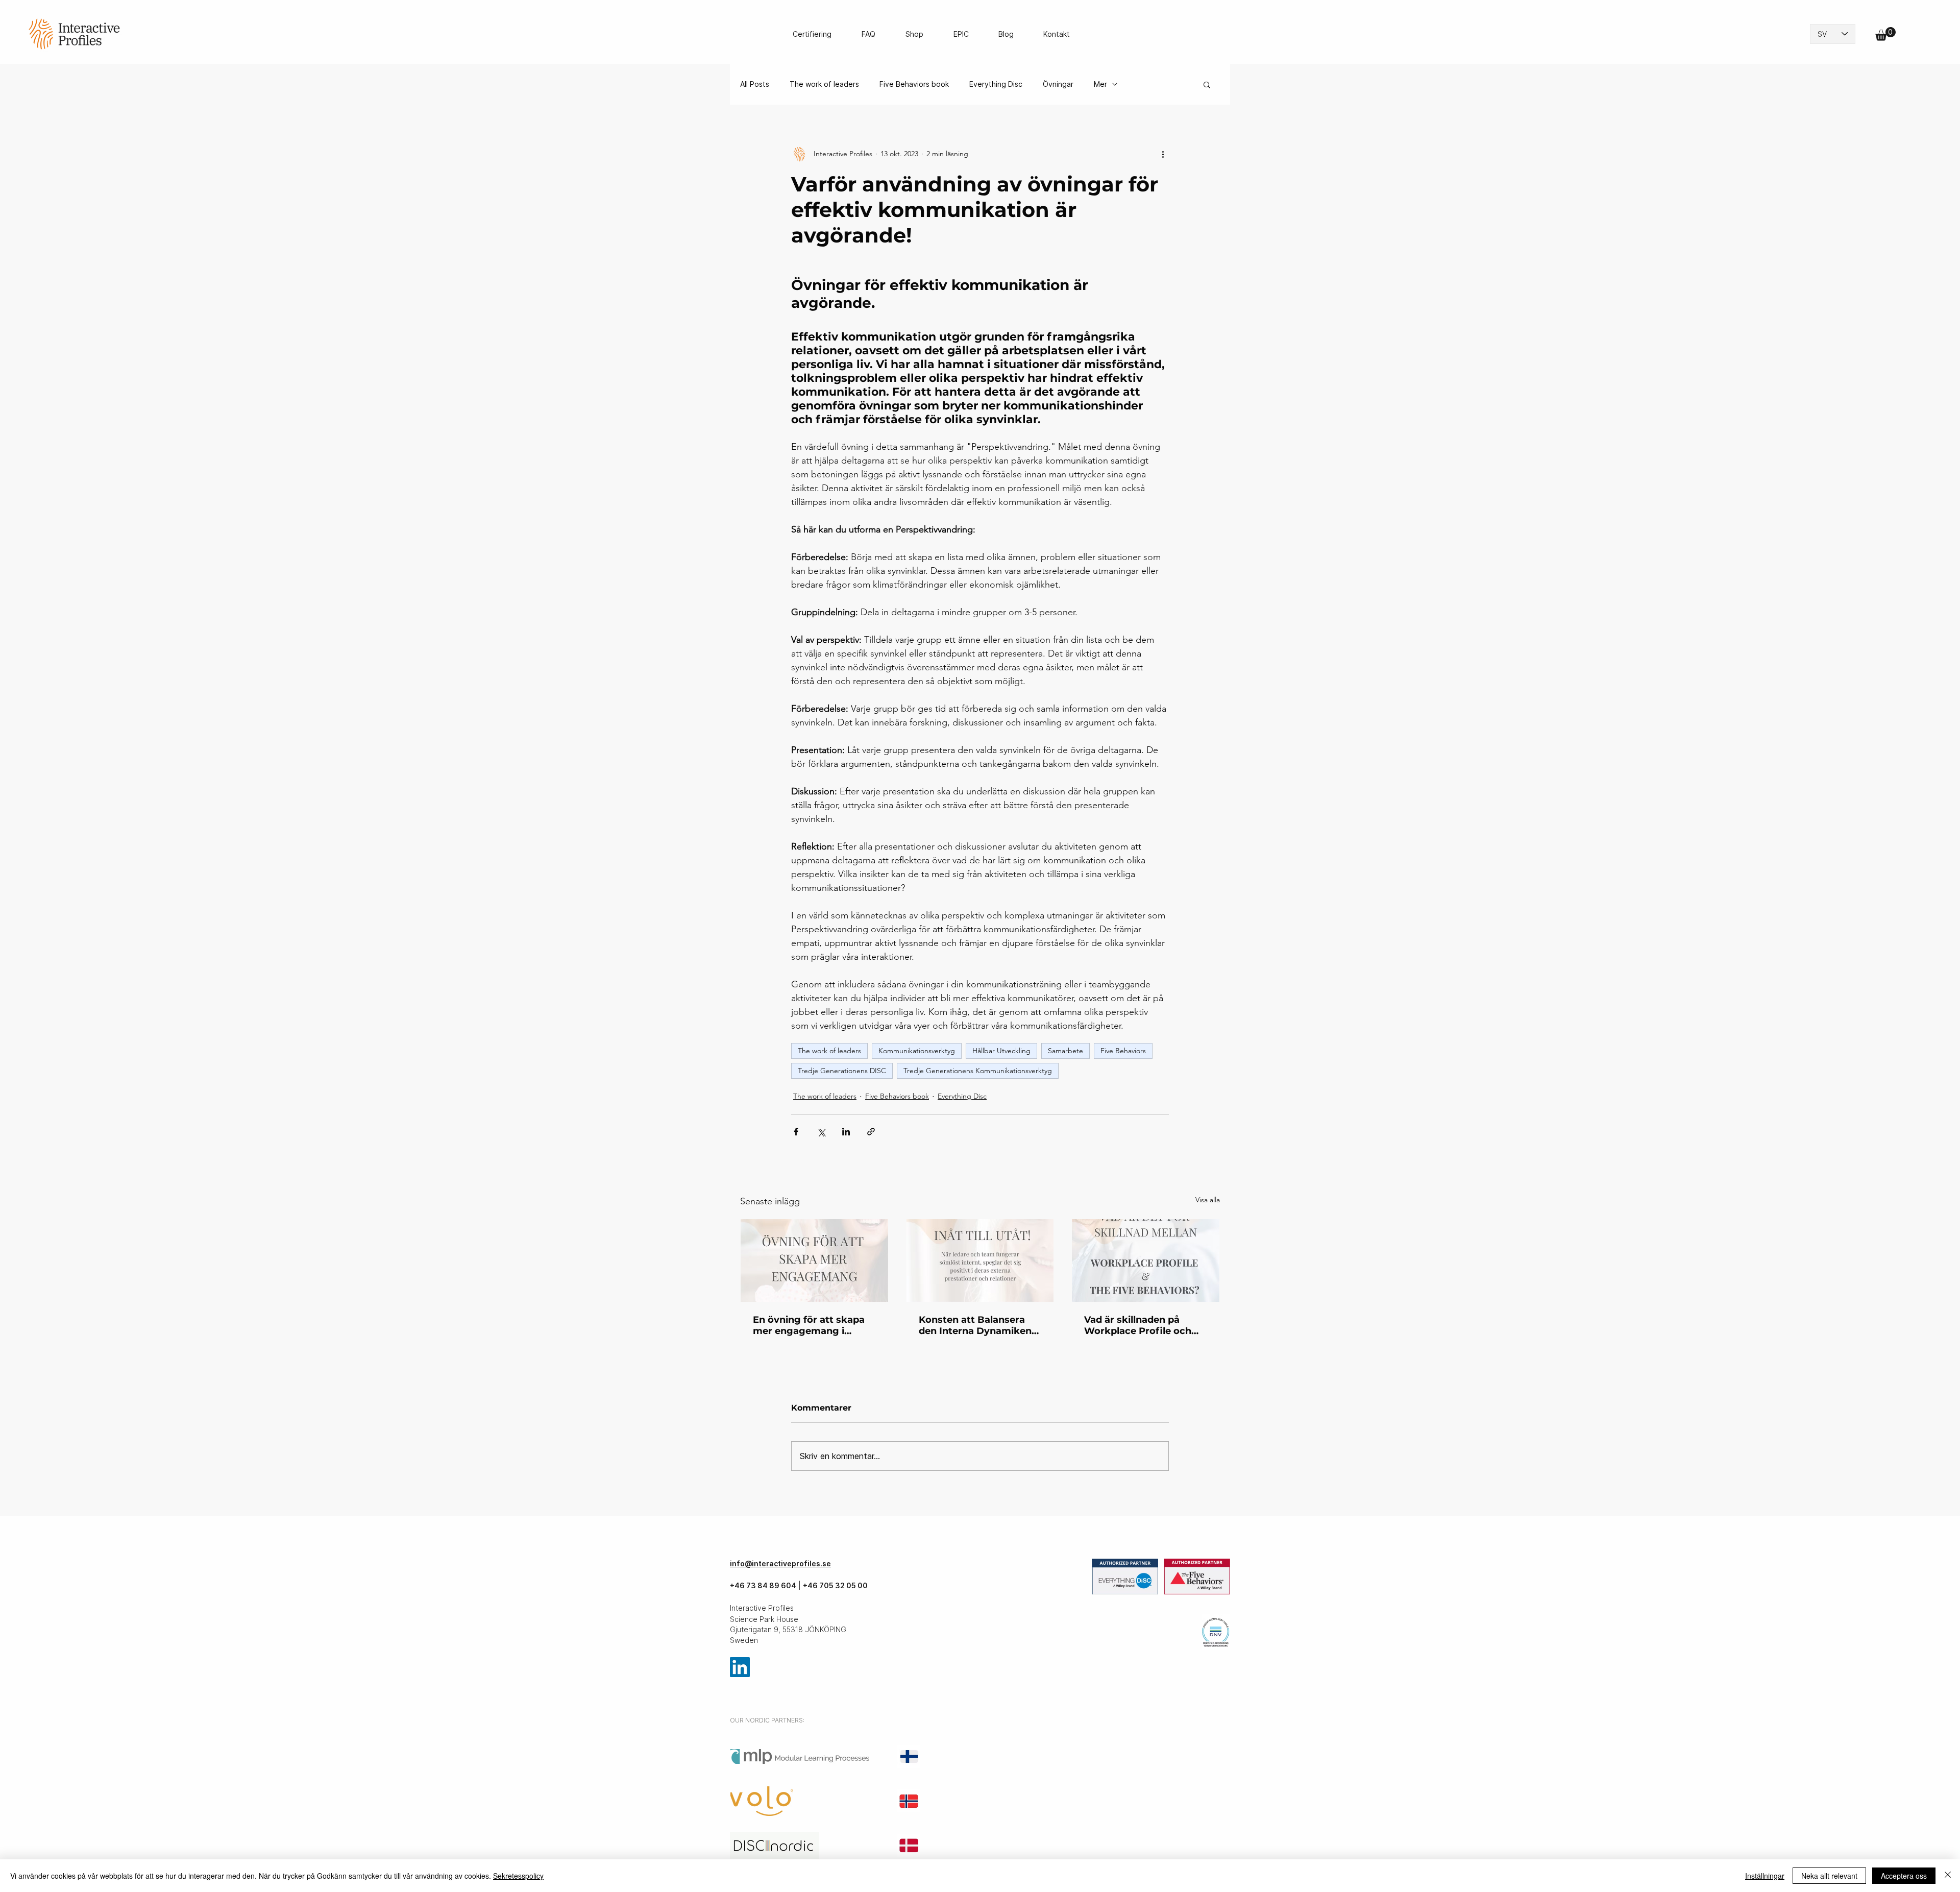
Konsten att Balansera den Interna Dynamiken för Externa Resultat (975, 1325)
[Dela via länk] (871, 1132)
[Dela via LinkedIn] (846, 1132)
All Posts (755, 84)
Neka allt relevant (1829, 1876)
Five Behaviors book (914, 84)
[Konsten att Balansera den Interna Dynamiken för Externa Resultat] (980, 1260)
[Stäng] (1948, 1876)
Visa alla (1208, 1200)
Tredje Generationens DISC (842, 1071)
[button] (1885, 34)
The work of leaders (824, 84)
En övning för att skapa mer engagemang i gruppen (809, 1325)
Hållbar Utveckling (1001, 1051)
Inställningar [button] (1765, 1876)
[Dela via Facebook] (796, 1132)
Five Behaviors (1123, 1051)
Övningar (1058, 84)
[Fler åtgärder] (1163, 154)
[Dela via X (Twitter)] (821, 1132)
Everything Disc (996, 84)
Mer (1100, 84)
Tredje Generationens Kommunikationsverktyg (978, 1071)
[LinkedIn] (740, 1667)
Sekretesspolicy (518, 1876)
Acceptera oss (1904, 1876)
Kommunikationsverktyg (917, 1051)
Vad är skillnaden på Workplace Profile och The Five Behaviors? (1138, 1325)
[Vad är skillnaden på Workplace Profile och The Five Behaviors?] (1146, 1260)
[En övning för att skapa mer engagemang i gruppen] (814, 1260)
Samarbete (1065, 1051)
